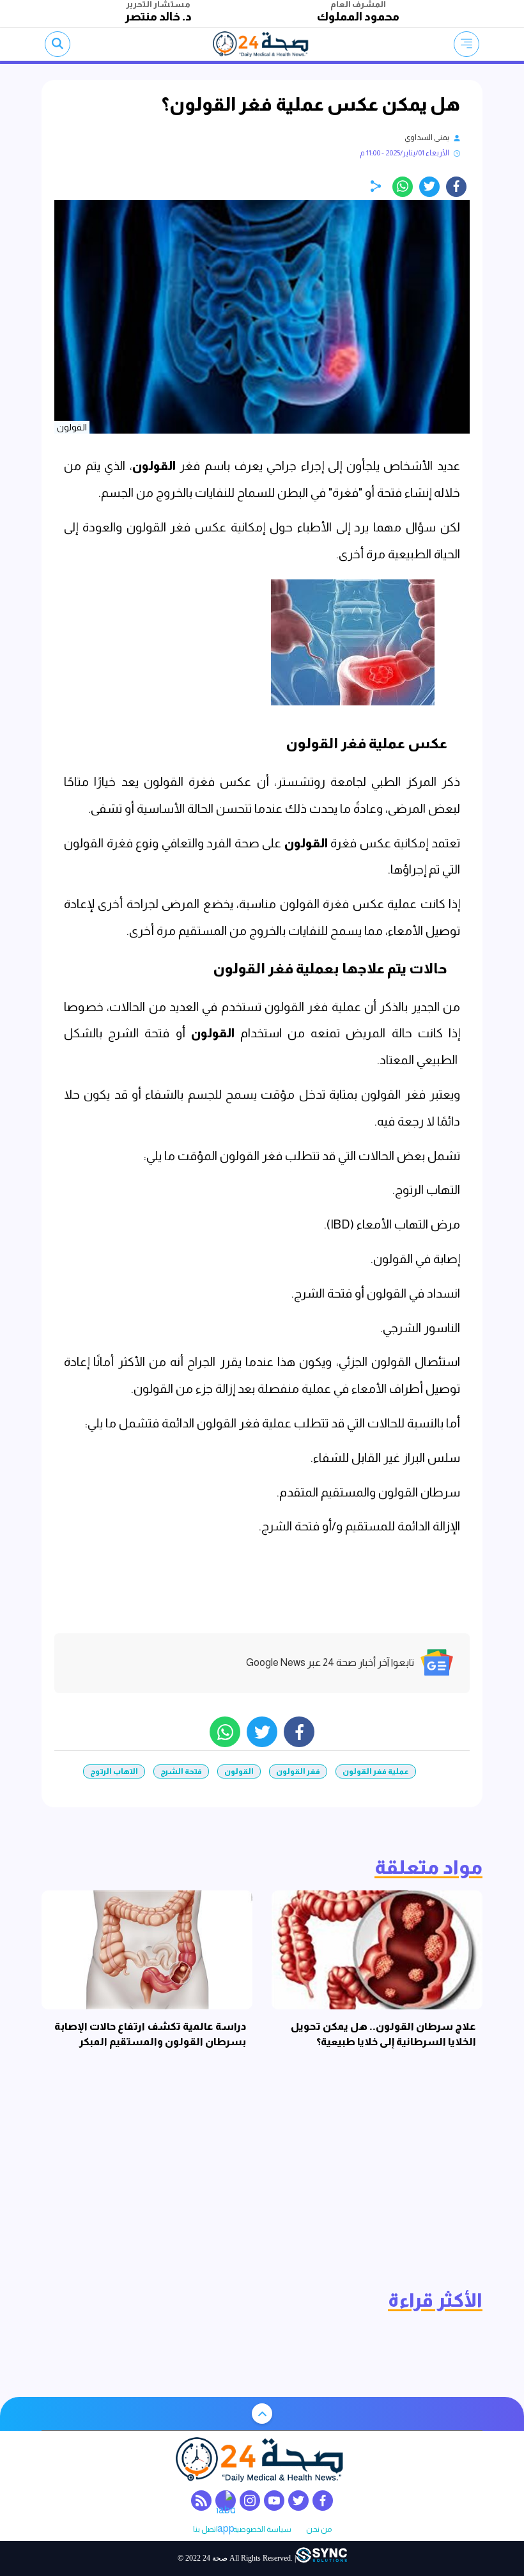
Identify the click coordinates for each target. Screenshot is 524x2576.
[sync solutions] (321, 2558)
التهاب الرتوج (114, 1771)
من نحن (319, 2530)
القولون (154, 466)
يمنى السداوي (427, 137)
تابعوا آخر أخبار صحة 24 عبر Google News (330, 1662)
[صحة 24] (262, 44)
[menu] (466, 44)
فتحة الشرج (181, 1771)
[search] (58, 44)
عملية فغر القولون (376, 1771)
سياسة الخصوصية (262, 2530)
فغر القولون (298, 1771)
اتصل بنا (205, 2530)
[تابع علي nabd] (226, 2501)
